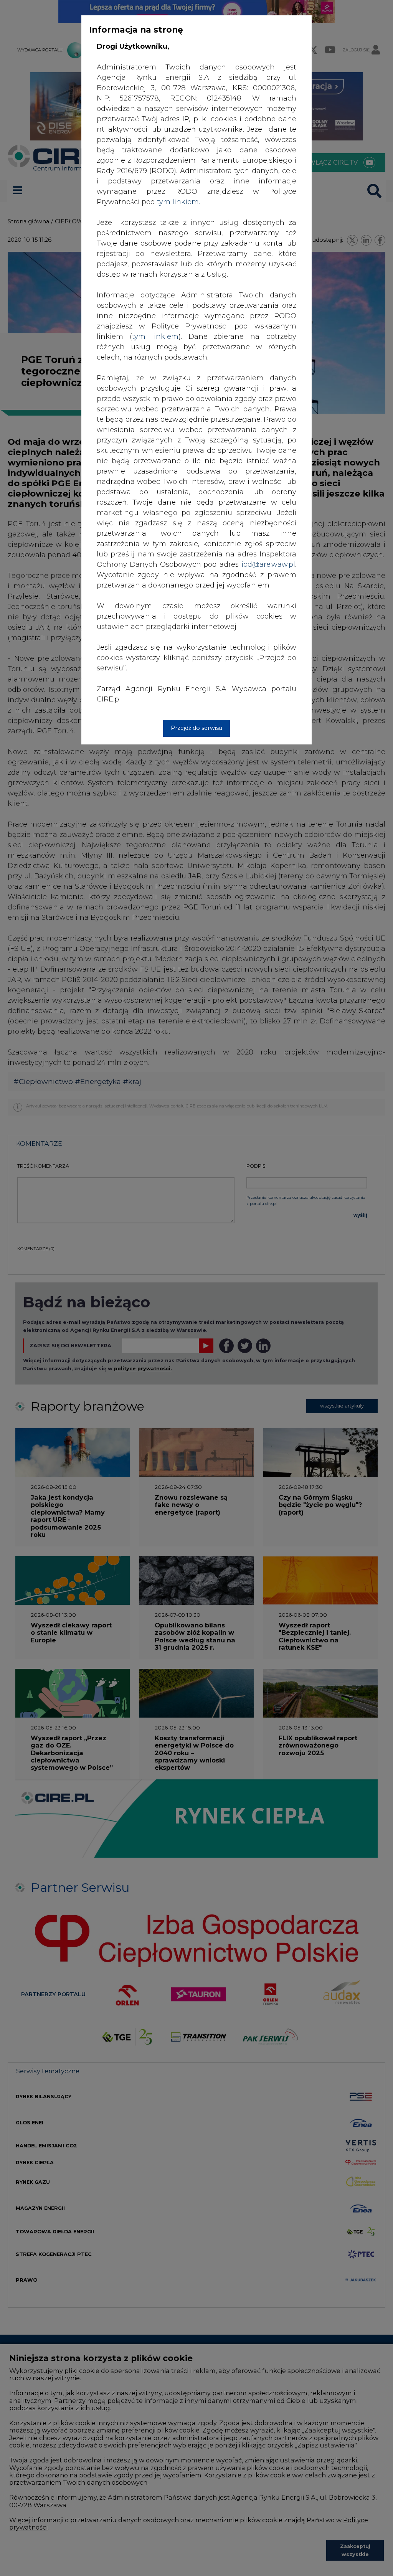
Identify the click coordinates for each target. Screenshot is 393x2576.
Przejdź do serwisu (196, 728)
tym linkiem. (178, 202)
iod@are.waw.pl (268, 564)
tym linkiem (155, 337)
